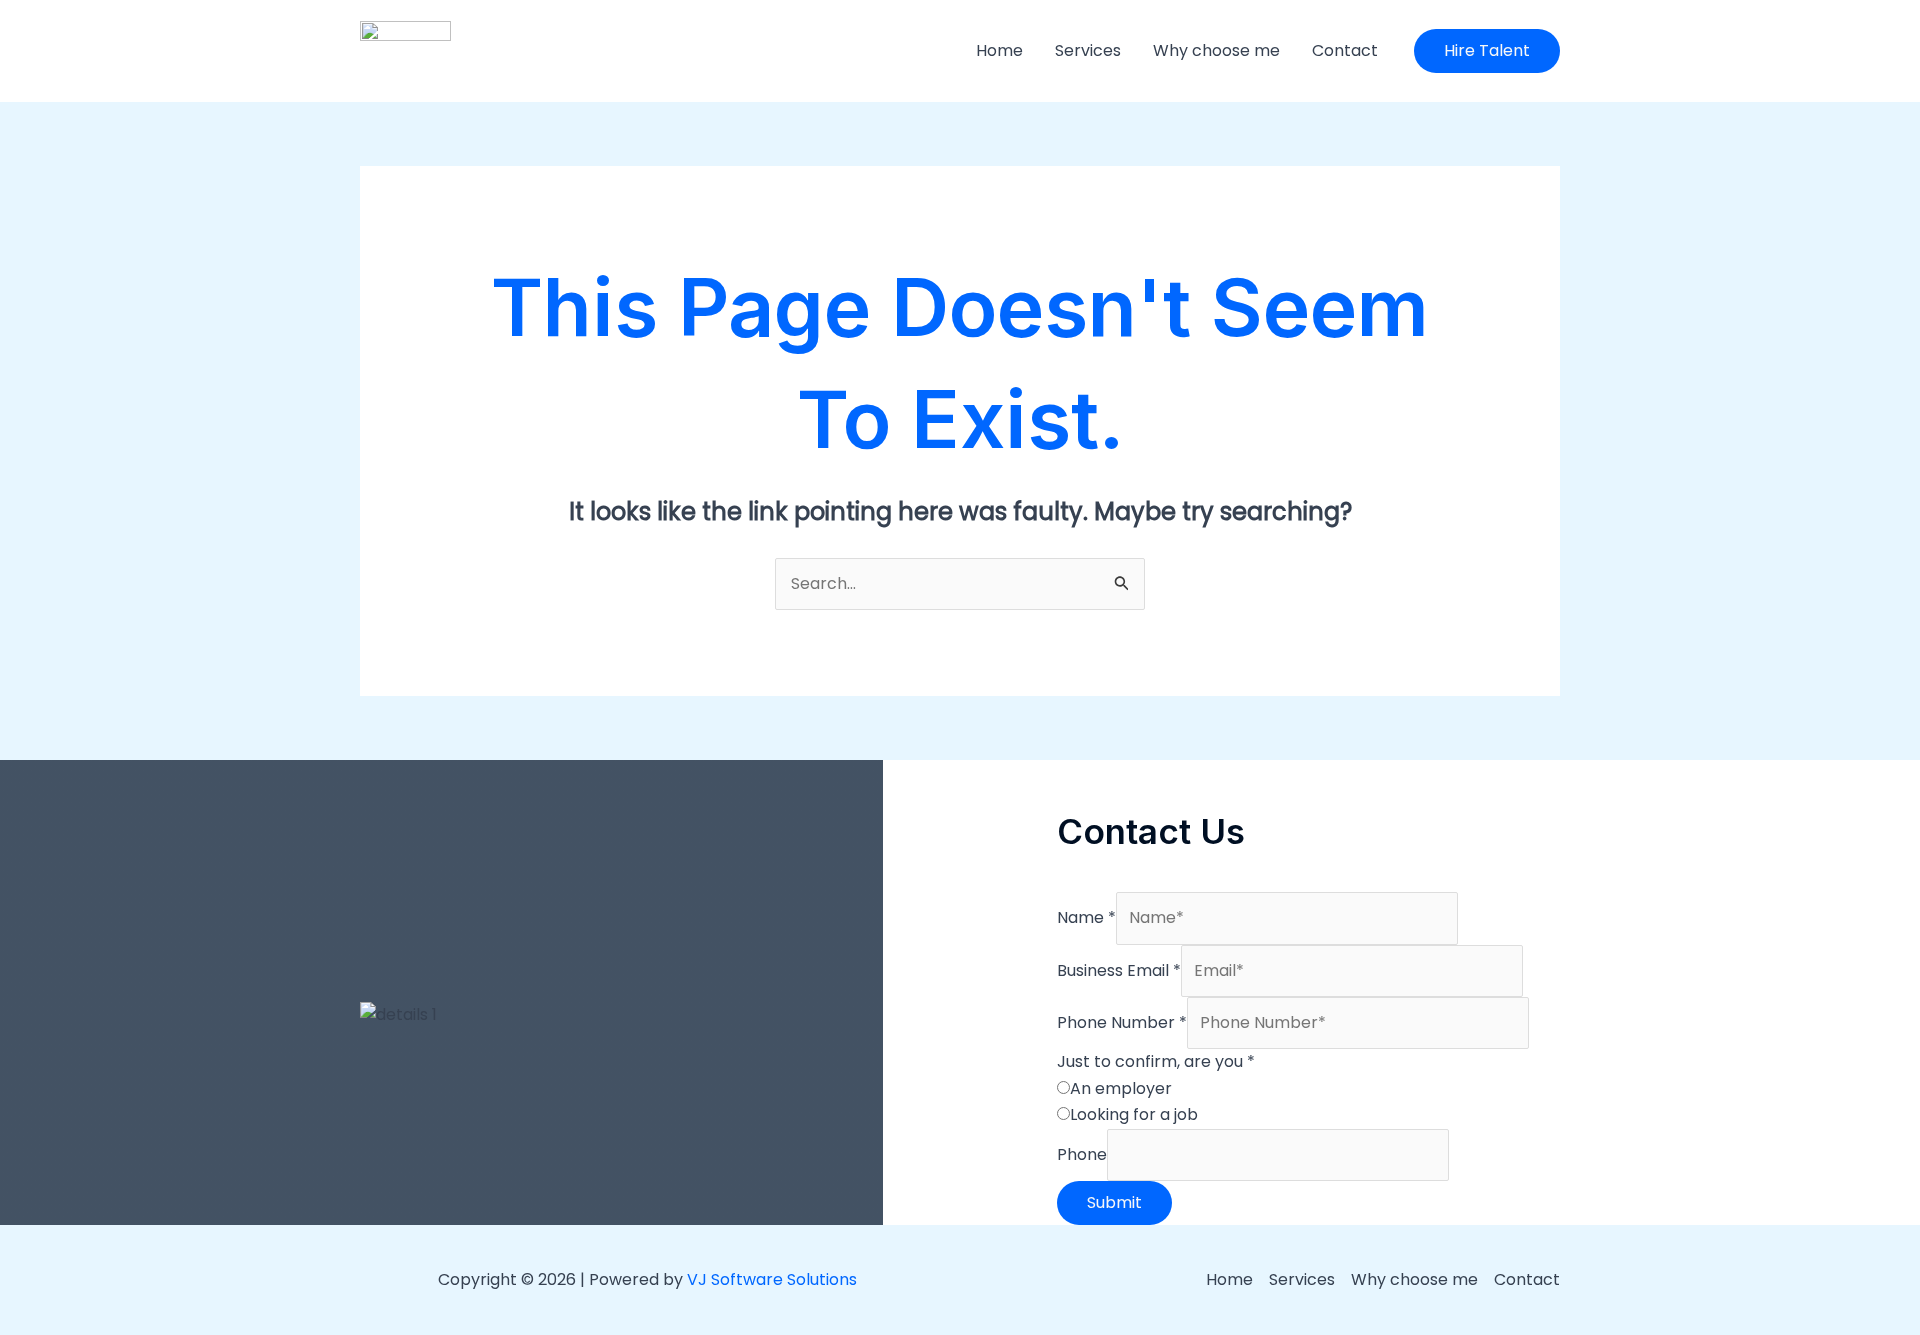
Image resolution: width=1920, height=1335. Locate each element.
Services (1088, 50)
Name (1086, 917)
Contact (1345, 50)
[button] (1487, 51)
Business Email (1119, 970)
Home (999, 50)
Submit (1114, 1202)
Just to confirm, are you (1156, 1061)
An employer (1121, 1088)
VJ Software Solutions (772, 1279)
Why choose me (1216, 50)
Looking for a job (1134, 1114)
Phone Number (1122, 1022)
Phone (1082, 1154)
